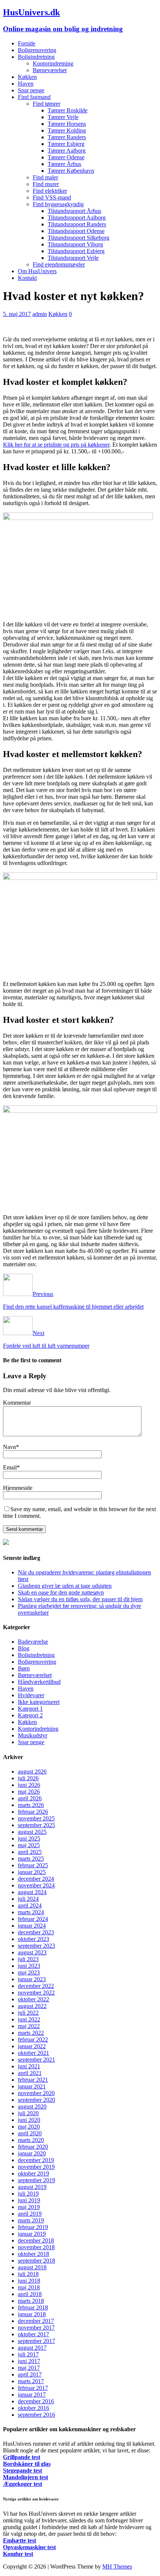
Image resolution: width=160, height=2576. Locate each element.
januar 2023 (32, 1979)
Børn (24, 1668)
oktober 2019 (33, 2173)
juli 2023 (28, 1959)
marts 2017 (31, 2381)
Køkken (27, 77)
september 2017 (36, 2341)
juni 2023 (29, 1966)
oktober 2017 (33, 2334)
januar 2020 (32, 2153)
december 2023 (36, 1932)
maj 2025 (29, 1845)
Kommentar (17, 1403)
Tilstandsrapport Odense (76, 231)
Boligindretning (36, 57)
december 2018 (36, 2240)
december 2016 (36, 2401)
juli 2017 (28, 2354)
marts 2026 (31, 1805)
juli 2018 (28, 2274)
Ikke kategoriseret (39, 1702)
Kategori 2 (30, 1715)
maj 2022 (29, 2026)
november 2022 (36, 1993)
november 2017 (36, 2328)
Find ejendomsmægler (59, 264)
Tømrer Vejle (63, 117)
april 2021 (30, 2073)
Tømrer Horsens (67, 124)
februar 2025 (33, 1865)
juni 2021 (29, 2066)
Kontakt (27, 278)
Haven (26, 84)
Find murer (46, 184)
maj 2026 (29, 1792)
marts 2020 (31, 2140)
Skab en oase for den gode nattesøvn (61, 1592)
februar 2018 (33, 2307)
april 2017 (30, 2374)
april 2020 (30, 2133)
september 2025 (36, 1825)
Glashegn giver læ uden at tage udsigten (65, 1586)
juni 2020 (29, 2120)
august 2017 (32, 2348)
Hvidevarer (31, 1695)
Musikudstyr (33, 1735)
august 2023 (32, 1952)
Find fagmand (34, 97)
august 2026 (32, 1771)
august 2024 (32, 1892)
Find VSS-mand (52, 197)
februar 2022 (33, 2039)
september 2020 (36, 2100)
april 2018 (30, 2294)
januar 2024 (32, 1926)
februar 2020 (33, 2147)
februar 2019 (33, 2227)
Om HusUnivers (37, 271)
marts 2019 (31, 2220)
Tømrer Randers (67, 137)
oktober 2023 (33, 1939)
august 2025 (32, 1832)
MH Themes (117, 2567)
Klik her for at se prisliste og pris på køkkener (56, 445)
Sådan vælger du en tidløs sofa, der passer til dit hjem (80, 1599)
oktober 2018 (33, 2254)
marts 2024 (31, 1912)
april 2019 (30, 2214)
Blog (24, 1648)
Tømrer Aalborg (67, 151)
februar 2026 (33, 1812)
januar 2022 (32, 2046)
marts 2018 (31, 2301)
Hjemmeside (18, 1488)
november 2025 (36, 1818)
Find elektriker (50, 191)
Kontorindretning (53, 63)
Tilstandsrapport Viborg (75, 244)
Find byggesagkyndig (58, 204)
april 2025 (30, 1852)
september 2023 (36, 1946)
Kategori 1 (30, 1709)
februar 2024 (33, 1919)
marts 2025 (31, 1859)
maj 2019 (29, 2207)
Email (10, 1467)
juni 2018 (29, 2281)
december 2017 (36, 2321)
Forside (27, 43)
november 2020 (36, 2093)
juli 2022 (28, 2013)
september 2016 (36, 2415)
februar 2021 (33, 2080)
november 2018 (36, 2247)
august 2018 (32, 2267)
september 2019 (36, 2180)
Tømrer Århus (64, 164)
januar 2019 (32, 2234)
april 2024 (30, 1905)
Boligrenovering (37, 50)
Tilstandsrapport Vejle (73, 258)
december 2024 (36, 1879)
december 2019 (36, 2160)
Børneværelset (50, 70)
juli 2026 (28, 1778)
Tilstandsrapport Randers (77, 224)
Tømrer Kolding (67, 130)
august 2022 (32, 2006)
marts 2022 (31, 2033)
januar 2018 (32, 2314)
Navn (9, 1447)
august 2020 (32, 2106)
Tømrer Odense (66, 157)
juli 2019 (28, 2194)
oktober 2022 (33, 1999)
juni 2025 (29, 1838)
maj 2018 (29, 2287)
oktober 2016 (33, 2408)
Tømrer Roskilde (68, 110)
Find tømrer (47, 104)
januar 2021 (32, 2086)
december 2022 (36, 1986)
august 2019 (32, 2187)
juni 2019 (29, 2200)
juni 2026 (29, 1785)
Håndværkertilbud (39, 1682)
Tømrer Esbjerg (66, 144)
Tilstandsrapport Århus (74, 211)
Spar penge (31, 90)
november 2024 (36, 1885)
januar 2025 (32, 1872)
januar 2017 (32, 2395)
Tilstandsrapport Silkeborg (79, 238)
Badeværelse (33, 1642)
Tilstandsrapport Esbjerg (76, 251)
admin (40, 314)
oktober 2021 (33, 2053)
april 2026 (30, 1798)
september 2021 (36, 2060)
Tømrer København (71, 171)
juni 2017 (29, 2361)
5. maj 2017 (17, 314)
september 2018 (36, 2261)
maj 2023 (29, 1972)
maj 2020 (29, 2127)
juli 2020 (28, 2113)
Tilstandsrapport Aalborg (77, 218)
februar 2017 (33, 2388)
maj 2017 (29, 2368)
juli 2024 (28, 1899)
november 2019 (36, 2167)
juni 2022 (29, 2019)
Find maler (45, 177)
